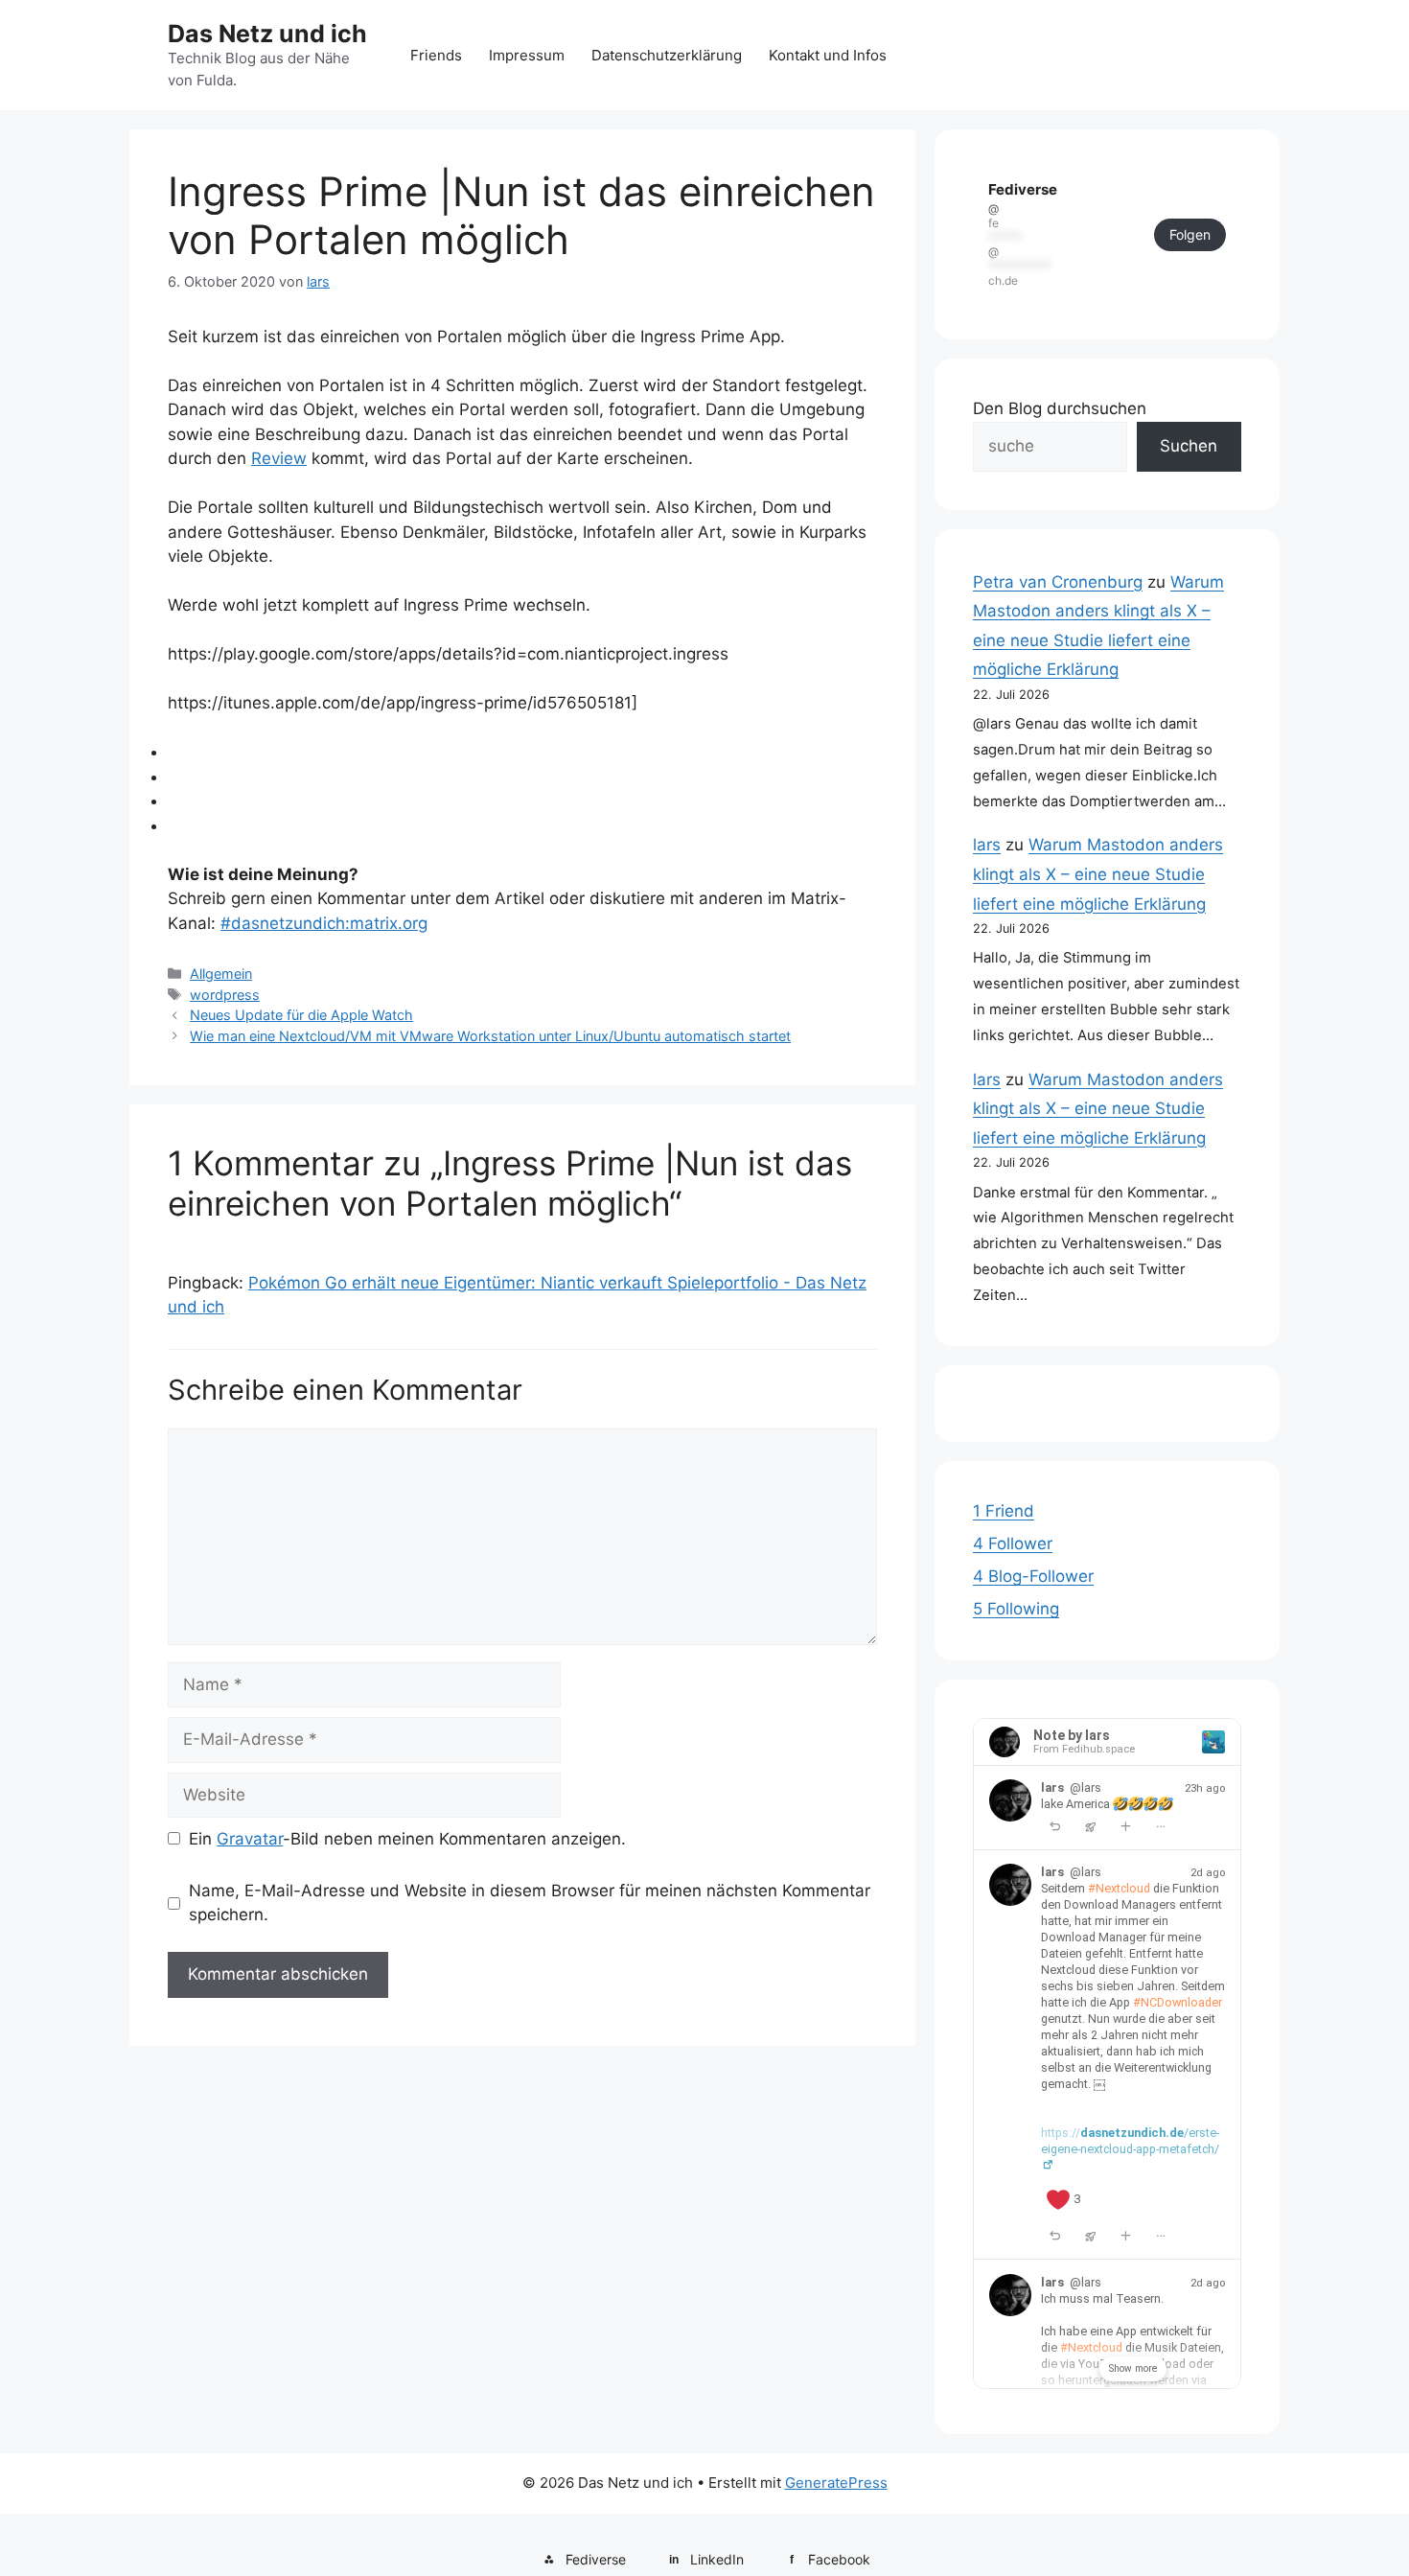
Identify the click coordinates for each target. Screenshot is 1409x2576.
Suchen (1189, 446)
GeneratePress (836, 2483)
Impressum (527, 55)
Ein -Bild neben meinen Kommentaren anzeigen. (407, 1839)
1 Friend (1004, 1511)
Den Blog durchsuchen (1060, 408)
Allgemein (221, 974)
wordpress (225, 995)
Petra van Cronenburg (1058, 582)
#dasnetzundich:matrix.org (324, 923)
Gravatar (250, 1839)
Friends (436, 55)
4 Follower (1013, 1543)
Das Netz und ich (267, 34)
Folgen (1190, 234)
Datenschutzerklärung (667, 55)
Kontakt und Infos (828, 55)
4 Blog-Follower (1033, 1576)
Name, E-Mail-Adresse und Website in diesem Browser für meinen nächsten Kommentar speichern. (530, 1903)
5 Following (1016, 1609)
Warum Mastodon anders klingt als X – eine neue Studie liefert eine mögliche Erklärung (1098, 874)
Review (279, 458)
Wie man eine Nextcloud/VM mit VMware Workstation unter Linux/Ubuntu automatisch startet (490, 1036)
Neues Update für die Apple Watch (301, 1015)
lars (987, 845)
